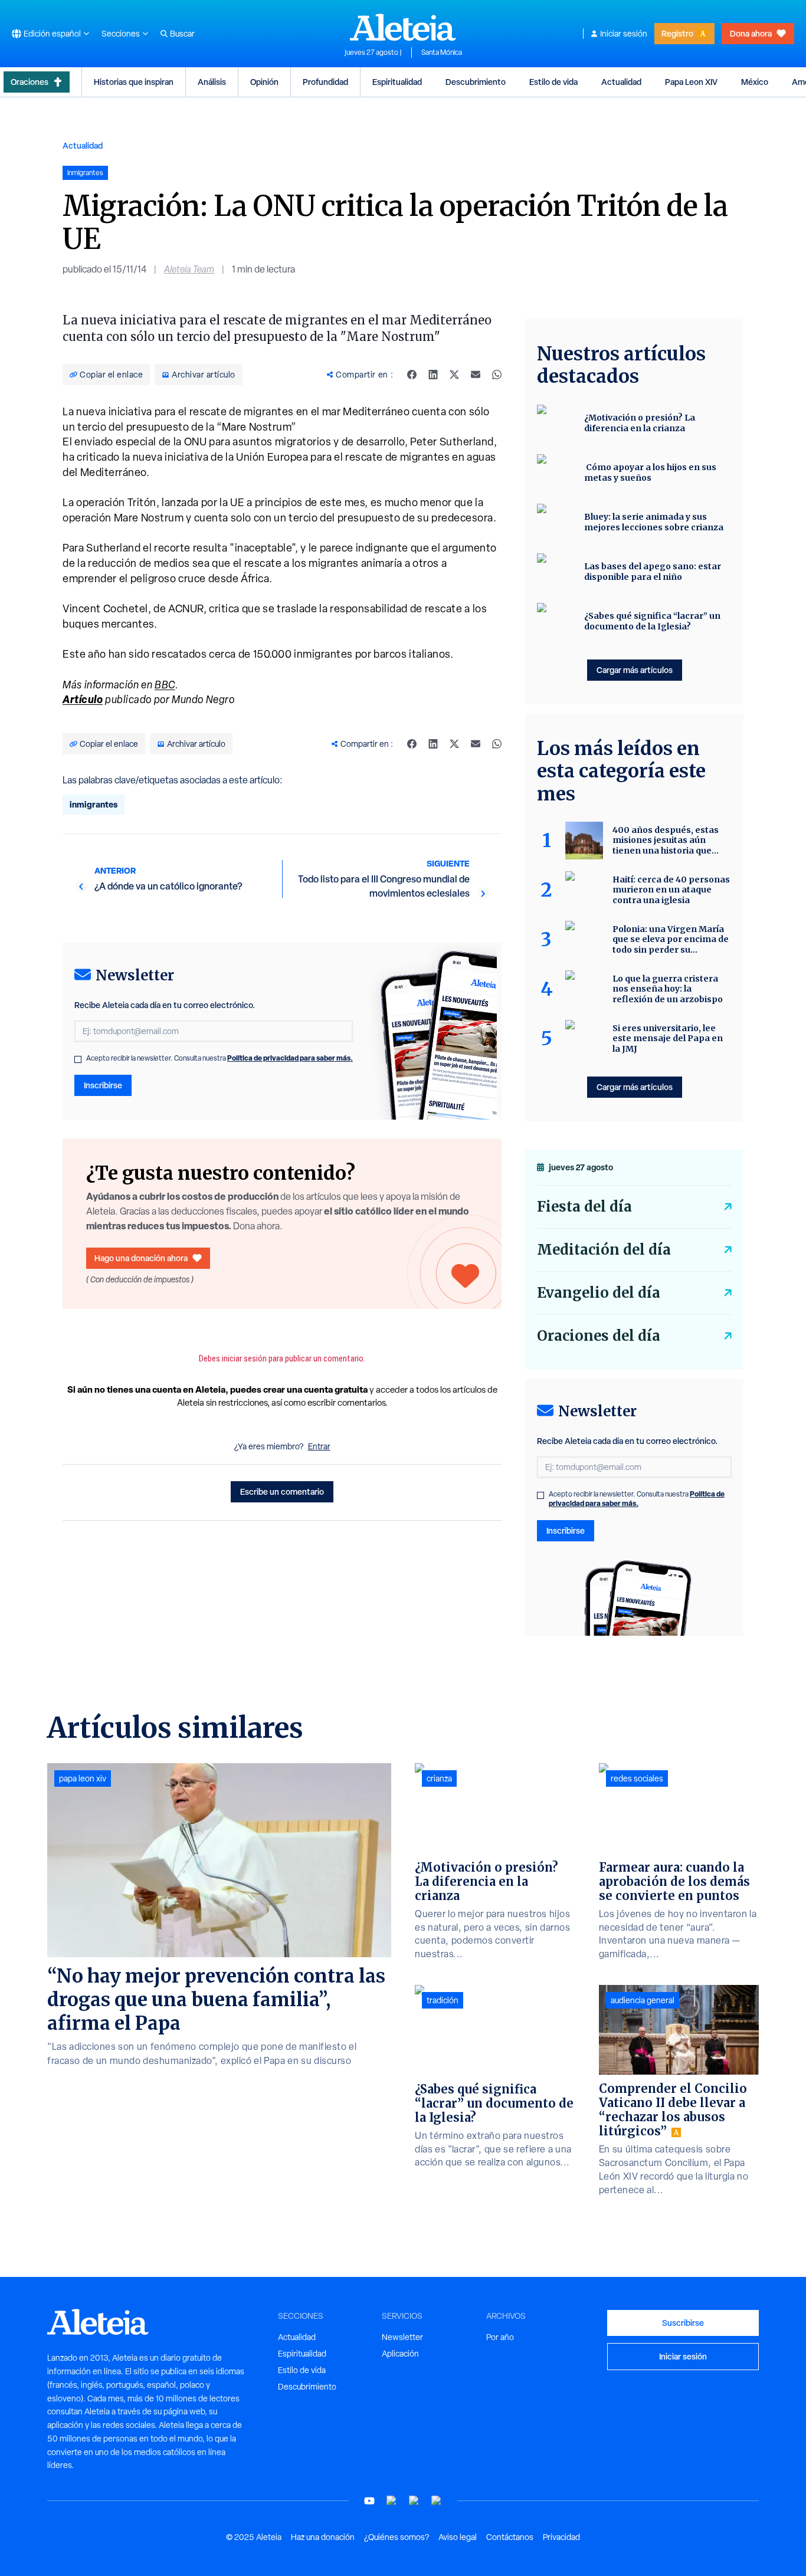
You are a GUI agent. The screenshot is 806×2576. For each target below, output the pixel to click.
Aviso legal (458, 2537)
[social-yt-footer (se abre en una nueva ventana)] (369, 2501)
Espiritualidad (397, 82)
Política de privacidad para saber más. (290, 1058)
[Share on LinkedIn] (433, 375)
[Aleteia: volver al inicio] (403, 27)
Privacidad (561, 2537)
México (755, 82)
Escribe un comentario (282, 1492)
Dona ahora (751, 33)
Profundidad (325, 82)
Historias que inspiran (134, 82)
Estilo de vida (553, 82)
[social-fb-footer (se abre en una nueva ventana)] (392, 2501)
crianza (439, 1778)
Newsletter (402, 2337)
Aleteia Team (189, 269)
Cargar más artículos (635, 670)
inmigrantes (94, 804)
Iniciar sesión (624, 34)
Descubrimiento (476, 82)
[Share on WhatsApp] (497, 375)
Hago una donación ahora (141, 1258)
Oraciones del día (599, 1336)
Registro (677, 33)
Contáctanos (510, 2537)
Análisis (212, 82)
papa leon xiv (83, 1778)
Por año (500, 2337)
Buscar (182, 34)
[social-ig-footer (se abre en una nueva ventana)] (437, 2501)
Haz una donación (323, 2537)
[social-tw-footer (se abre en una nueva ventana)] (414, 2501)
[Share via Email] (476, 375)
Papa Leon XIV (691, 82)
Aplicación (400, 2354)
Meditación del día (604, 1250)
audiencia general (643, 2000)
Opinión (264, 82)
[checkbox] (78, 1059)
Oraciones (30, 82)
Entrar (319, 1446)
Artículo (83, 699)
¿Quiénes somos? (397, 2537)
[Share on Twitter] (454, 375)
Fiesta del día (584, 1207)
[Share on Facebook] (412, 375)
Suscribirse (683, 2323)
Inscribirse (103, 1085)
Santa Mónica (442, 52)
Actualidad (621, 82)
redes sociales (637, 1778)
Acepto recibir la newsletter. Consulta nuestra (219, 1058)
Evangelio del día (599, 1293)
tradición (443, 2000)
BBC (165, 685)
